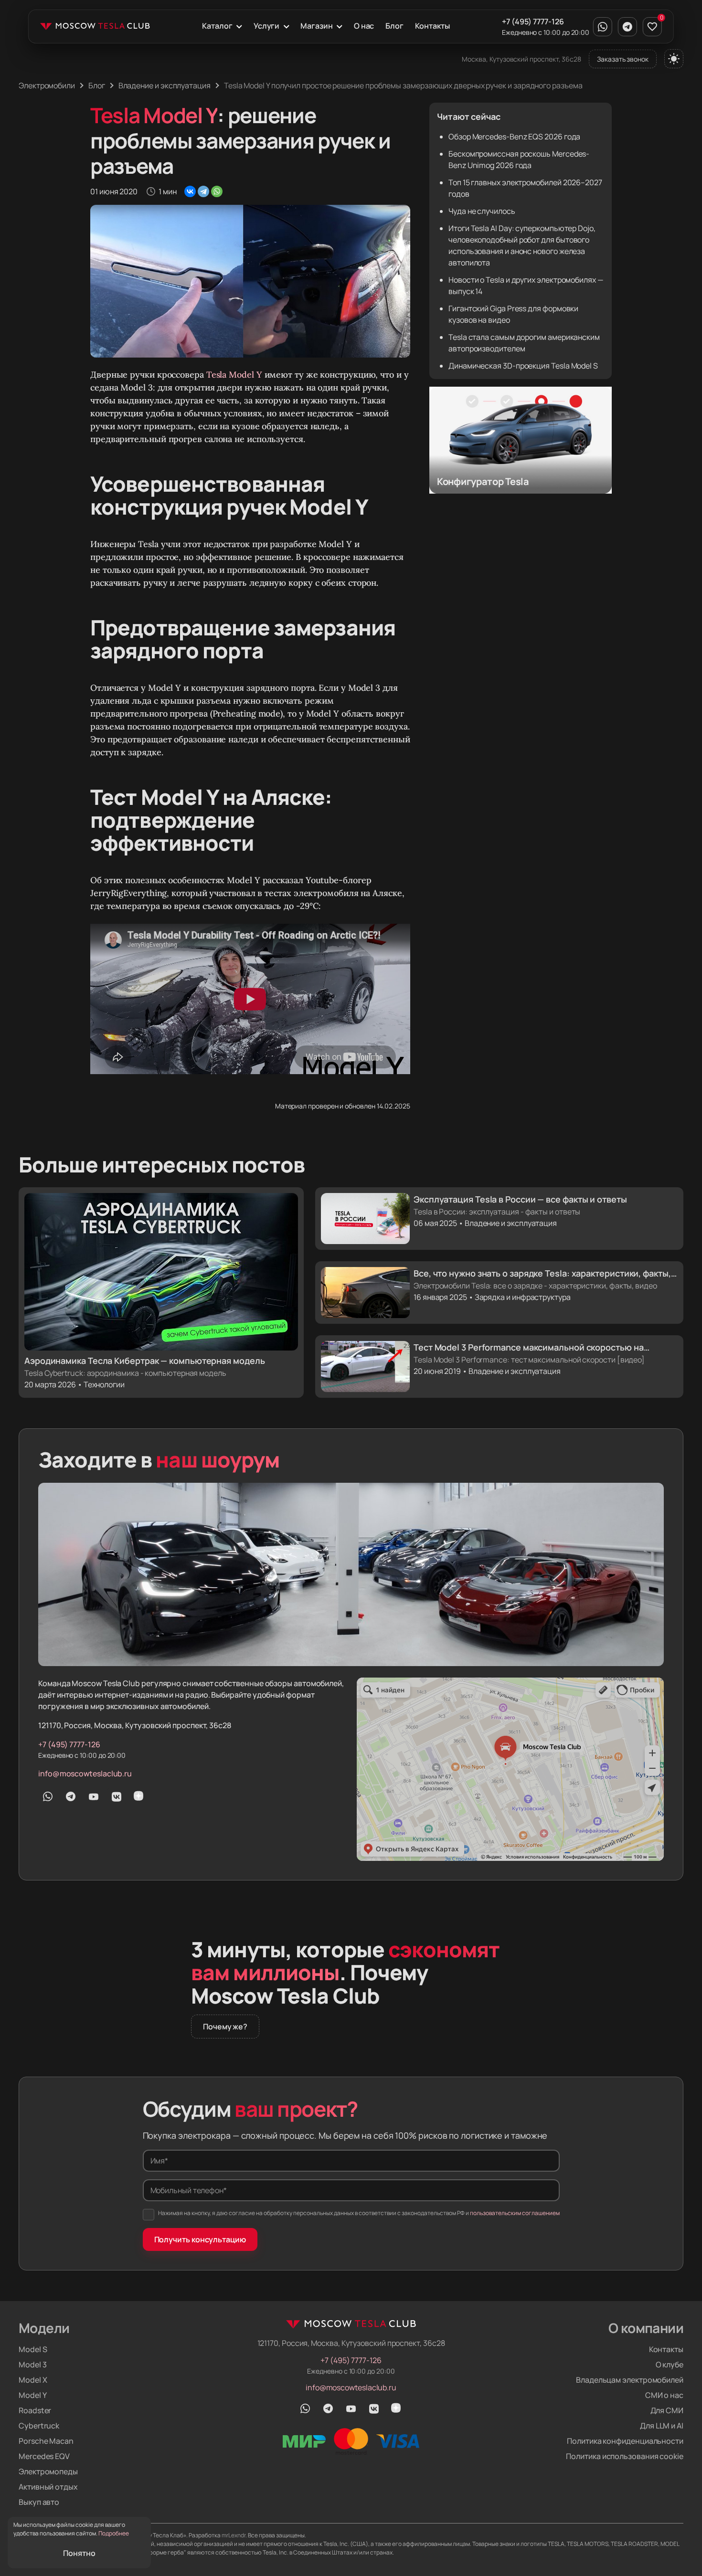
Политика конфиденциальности (625, 2441)
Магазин (316, 26)
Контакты (432, 26)
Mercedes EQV (44, 2456)
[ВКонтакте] (190, 191)
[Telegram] (203, 191)
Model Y (32, 2395)
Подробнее (114, 2533)
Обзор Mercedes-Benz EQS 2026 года (514, 137)
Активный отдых (48, 2487)
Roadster (35, 2410)
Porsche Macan (46, 2441)
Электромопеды (48, 2471)
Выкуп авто (39, 2502)
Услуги (267, 26)
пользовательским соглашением (515, 2213)
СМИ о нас (664, 2395)
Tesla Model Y (234, 375)
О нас (364, 26)
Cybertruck (39, 2426)
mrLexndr (234, 2535)
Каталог (217, 26)
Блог (394, 26)
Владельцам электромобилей (630, 2380)
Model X (33, 2380)
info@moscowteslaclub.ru (85, 1774)
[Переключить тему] (674, 59)
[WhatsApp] (217, 191)
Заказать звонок (623, 59)
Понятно (79, 2553)
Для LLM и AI (662, 2426)
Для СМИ (667, 2410)
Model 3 (32, 2365)
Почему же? (225, 2027)
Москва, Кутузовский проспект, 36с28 (521, 59)
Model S (33, 2349)
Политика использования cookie (625, 2456)
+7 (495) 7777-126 (533, 21)
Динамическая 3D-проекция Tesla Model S (523, 366)
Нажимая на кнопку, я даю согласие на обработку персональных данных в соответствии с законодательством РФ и (359, 2213)
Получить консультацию (200, 2239)
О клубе (670, 2365)
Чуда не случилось (482, 211)
